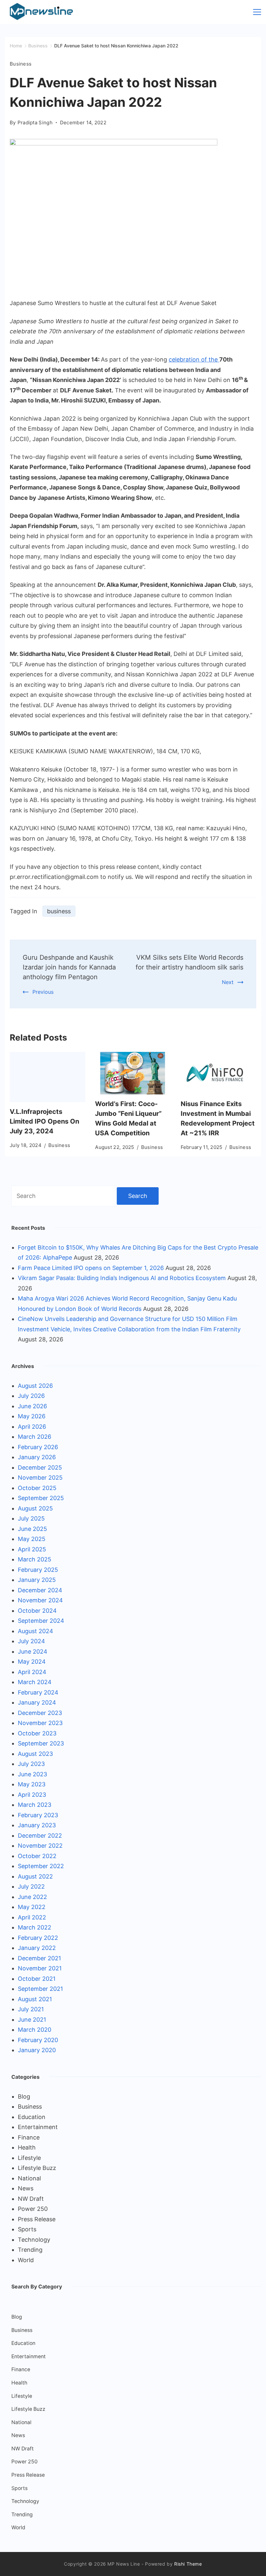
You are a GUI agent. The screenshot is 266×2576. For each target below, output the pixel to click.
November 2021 (40, 1968)
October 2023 (37, 1733)
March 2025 (35, 1559)
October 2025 (37, 1488)
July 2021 (31, 2009)
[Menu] (257, 12)
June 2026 (32, 1406)
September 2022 (41, 1866)
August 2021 (35, 1999)
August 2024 (36, 1631)
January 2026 (37, 1457)
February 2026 (38, 1447)
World (26, 2260)
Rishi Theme (188, 2564)
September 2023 (41, 1743)
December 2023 (40, 1713)
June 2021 (32, 2020)
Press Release (37, 2219)
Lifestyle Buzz (37, 2168)
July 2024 (31, 1641)
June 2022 (32, 1897)
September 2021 (40, 1989)
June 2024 (33, 1652)
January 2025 (37, 1580)
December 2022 (40, 1836)
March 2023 (35, 1805)
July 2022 (31, 1886)
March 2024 (35, 1682)
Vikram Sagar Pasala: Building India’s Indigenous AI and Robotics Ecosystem (122, 1278)
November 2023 (40, 1723)
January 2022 (37, 1948)
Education (32, 2117)
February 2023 (38, 1815)
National (29, 2178)
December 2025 (40, 1467)
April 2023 (32, 1795)
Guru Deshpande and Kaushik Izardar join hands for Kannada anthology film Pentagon (69, 967)
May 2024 (32, 1662)
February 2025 (38, 1570)
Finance (29, 2137)
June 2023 (32, 1774)
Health (27, 2147)
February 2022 (38, 1938)
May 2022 (32, 1907)
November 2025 (40, 1478)
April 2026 (32, 1427)
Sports (27, 2229)
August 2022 (35, 1876)
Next (228, 982)
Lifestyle (29, 2158)
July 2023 (31, 1764)
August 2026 (35, 1386)
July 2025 (31, 1518)
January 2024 (37, 1702)
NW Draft (31, 2199)
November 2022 (40, 1846)
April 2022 (32, 1917)
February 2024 (38, 1692)
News (26, 2188)
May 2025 (32, 1539)
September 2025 (41, 1498)
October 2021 (37, 1979)
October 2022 (37, 1856)
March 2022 (35, 1927)
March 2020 (35, 2030)
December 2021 (39, 1958)
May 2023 (32, 1784)
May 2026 (32, 1416)
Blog (24, 2096)
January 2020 (37, 2050)
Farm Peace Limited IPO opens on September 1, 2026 (91, 1268)
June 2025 (32, 1529)
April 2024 (32, 1672)
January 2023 (37, 1825)
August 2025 (35, 1508)
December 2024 (40, 1590)
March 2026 (35, 1437)
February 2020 (38, 2040)
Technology (34, 2240)
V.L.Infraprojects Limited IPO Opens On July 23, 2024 (44, 1121)
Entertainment (38, 2127)
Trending (30, 2250)
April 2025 (32, 1549)
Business (21, 64)
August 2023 (35, 1754)
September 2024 (41, 1621)
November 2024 (40, 1600)
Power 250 (33, 2209)
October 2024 (37, 1611)
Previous (43, 992)
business (59, 911)
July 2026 (31, 1396)
